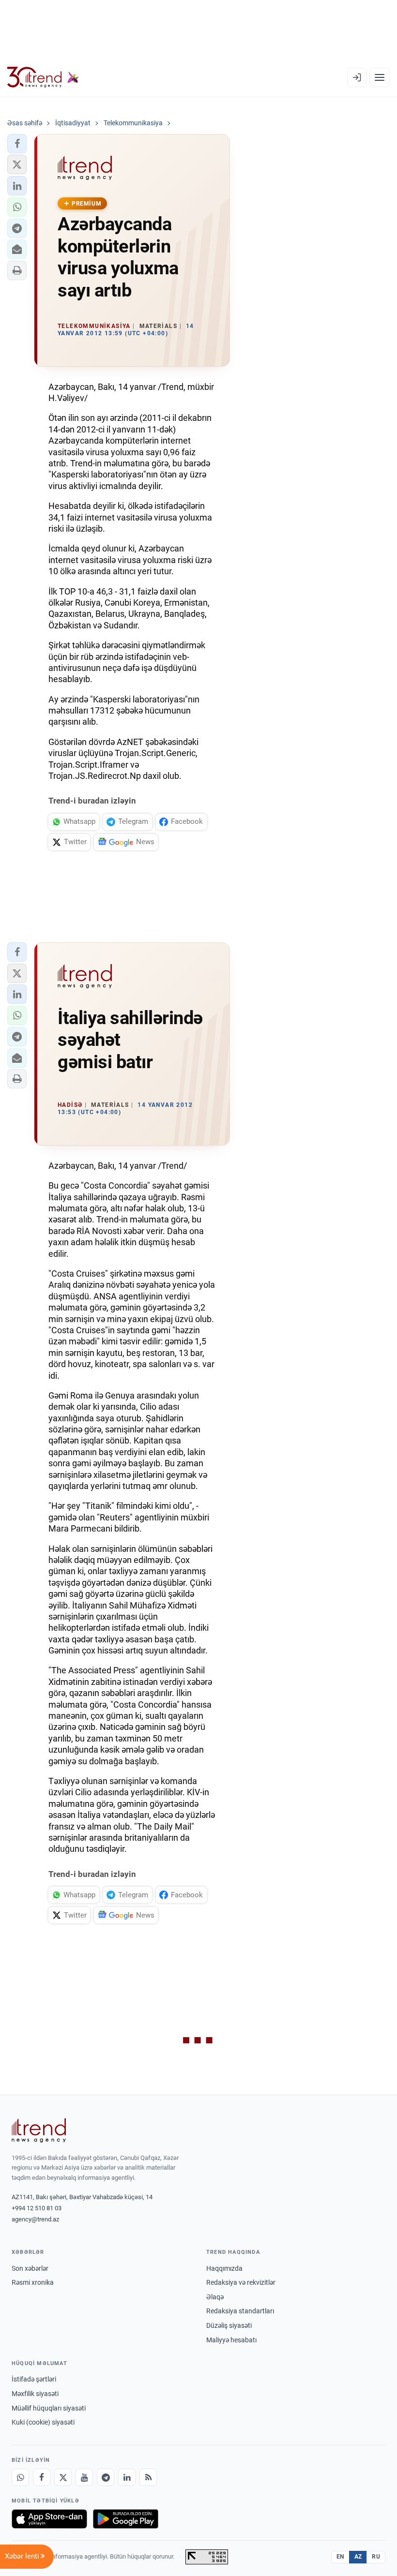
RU (376, 2557)
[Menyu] (380, 77)
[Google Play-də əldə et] (126, 2519)
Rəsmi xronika (33, 2282)
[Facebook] (42, 2477)
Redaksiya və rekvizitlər (241, 2282)
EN (340, 2557)
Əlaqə (215, 2297)
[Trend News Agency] (39, 2130)
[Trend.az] (43, 77)
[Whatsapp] (20, 2477)
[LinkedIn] (127, 2477)
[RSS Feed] (148, 2477)
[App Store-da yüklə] (49, 2519)
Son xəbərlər (30, 2268)
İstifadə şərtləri (34, 2379)
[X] (63, 2477)
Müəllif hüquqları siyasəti (49, 2408)
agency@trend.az (35, 2219)
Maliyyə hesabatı (231, 2340)
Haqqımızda (224, 2268)
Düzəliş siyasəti (229, 2325)
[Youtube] (84, 2477)
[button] (17, 144)
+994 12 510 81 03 (37, 2208)
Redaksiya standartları (240, 2311)
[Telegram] (106, 2477)
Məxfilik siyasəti (35, 2394)
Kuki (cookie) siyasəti (43, 2422)
